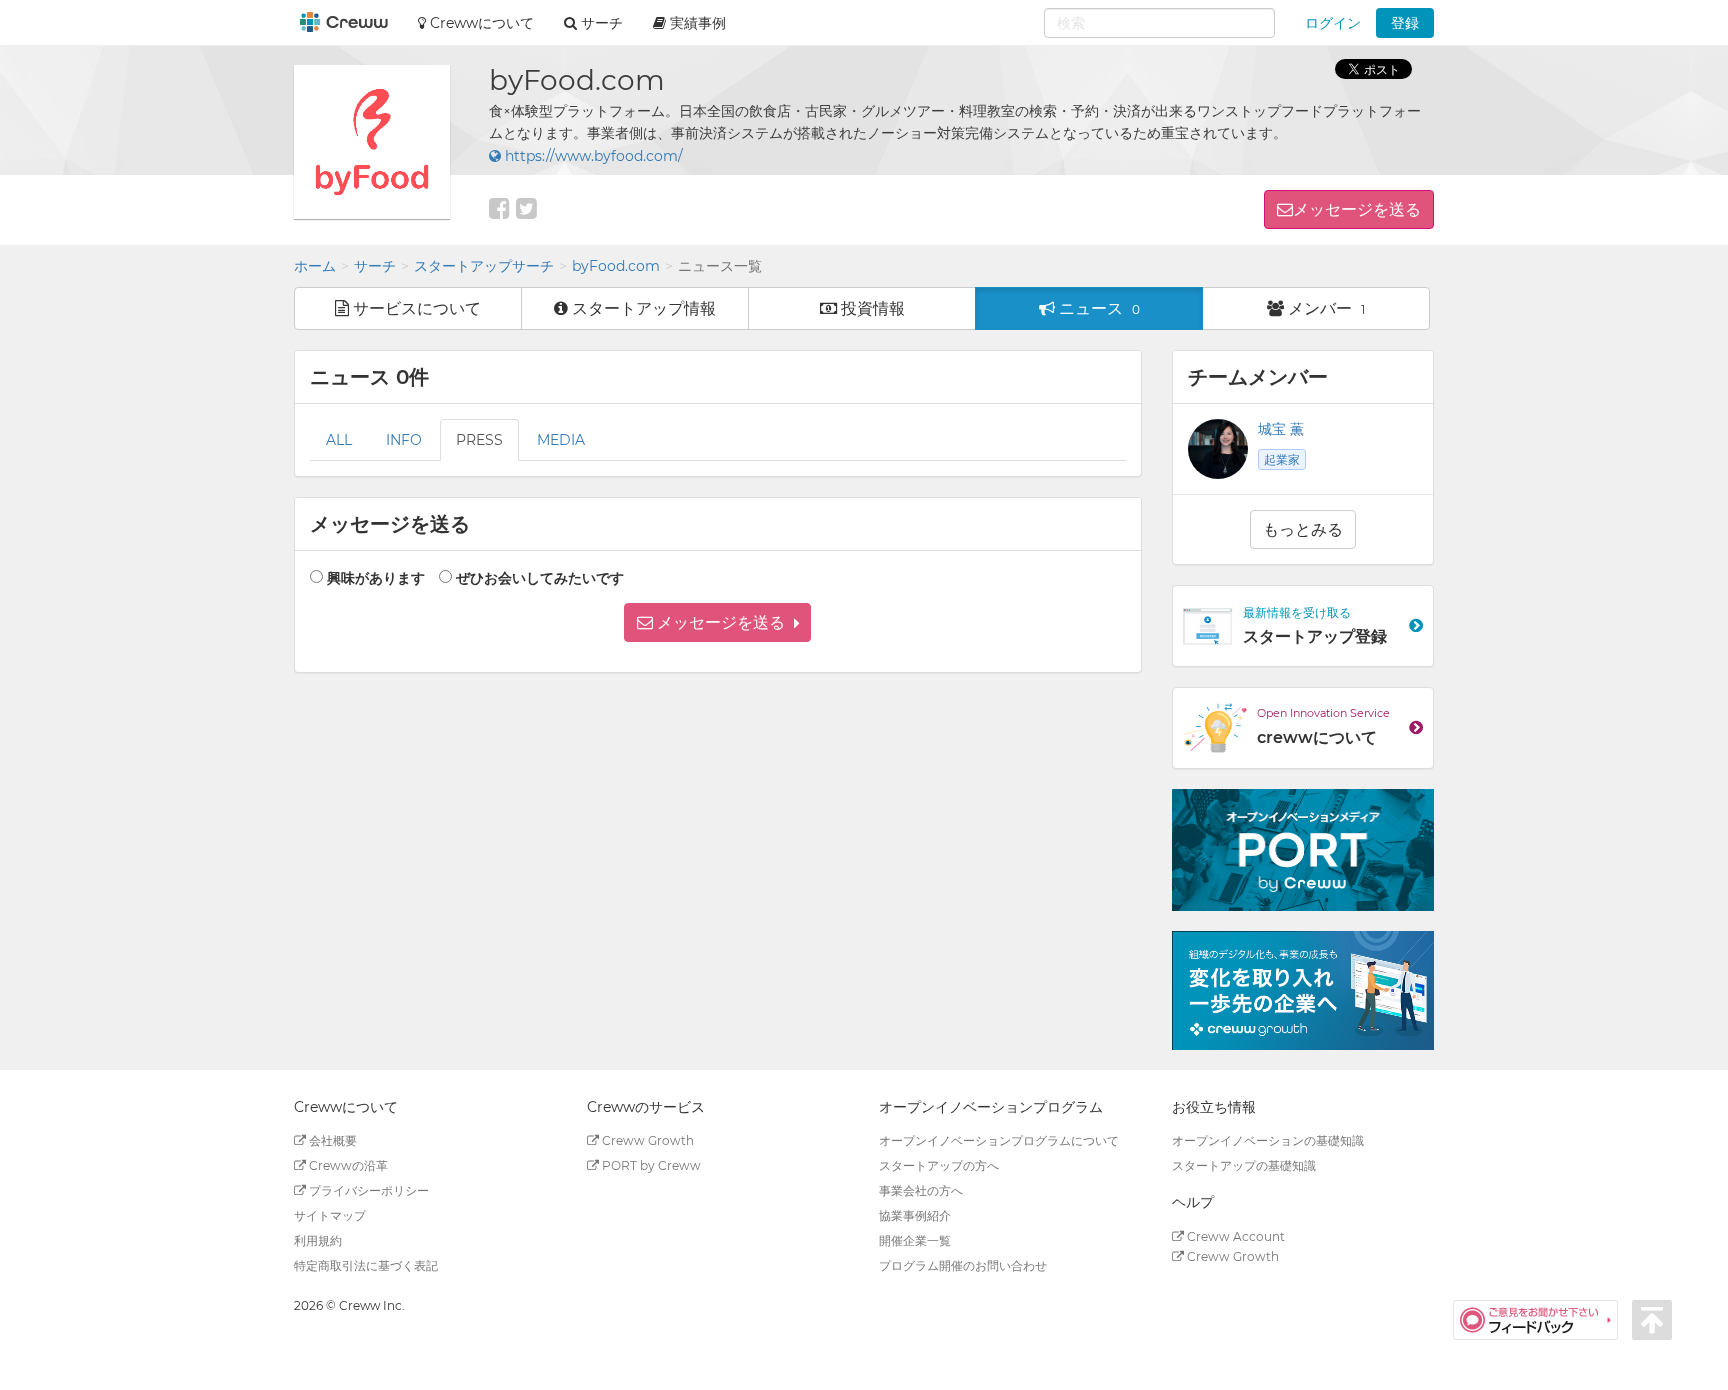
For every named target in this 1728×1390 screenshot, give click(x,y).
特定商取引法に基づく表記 (366, 1265)
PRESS (479, 440)
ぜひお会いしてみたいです (540, 578)
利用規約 (318, 1240)
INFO (404, 440)
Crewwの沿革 (347, 1165)
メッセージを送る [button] (1357, 209)
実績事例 (696, 23)
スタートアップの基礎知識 (1244, 1165)
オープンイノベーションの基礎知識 (1268, 1140)
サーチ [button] (600, 23)
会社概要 (331, 1140)
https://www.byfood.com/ (592, 156)
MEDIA (561, 440)
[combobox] (1159, 23)
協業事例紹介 (915, 1215)
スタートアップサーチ (484, 266)
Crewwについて (480, 23)
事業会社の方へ (921, 1190)
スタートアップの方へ (939, 1165)
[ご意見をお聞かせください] (1542, 1319)
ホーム (315, 266)
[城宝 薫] (1218, 449)
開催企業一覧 (915, 1240)
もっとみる (1303, 529)
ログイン (1333, 23)
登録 (1405, 23)
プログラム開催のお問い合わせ (963, 1265)
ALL (339, 440)
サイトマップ (330, 1215)
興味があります (376, 578)
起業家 (1282, 459)
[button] (717, 622)
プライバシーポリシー (367, 1190)
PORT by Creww (650, 1165)
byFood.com (616, 266)
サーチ (375, 266)
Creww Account (1234, 1236)
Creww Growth (646, 1140)
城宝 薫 (1281, 429)
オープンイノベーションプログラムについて (999, 1140)
